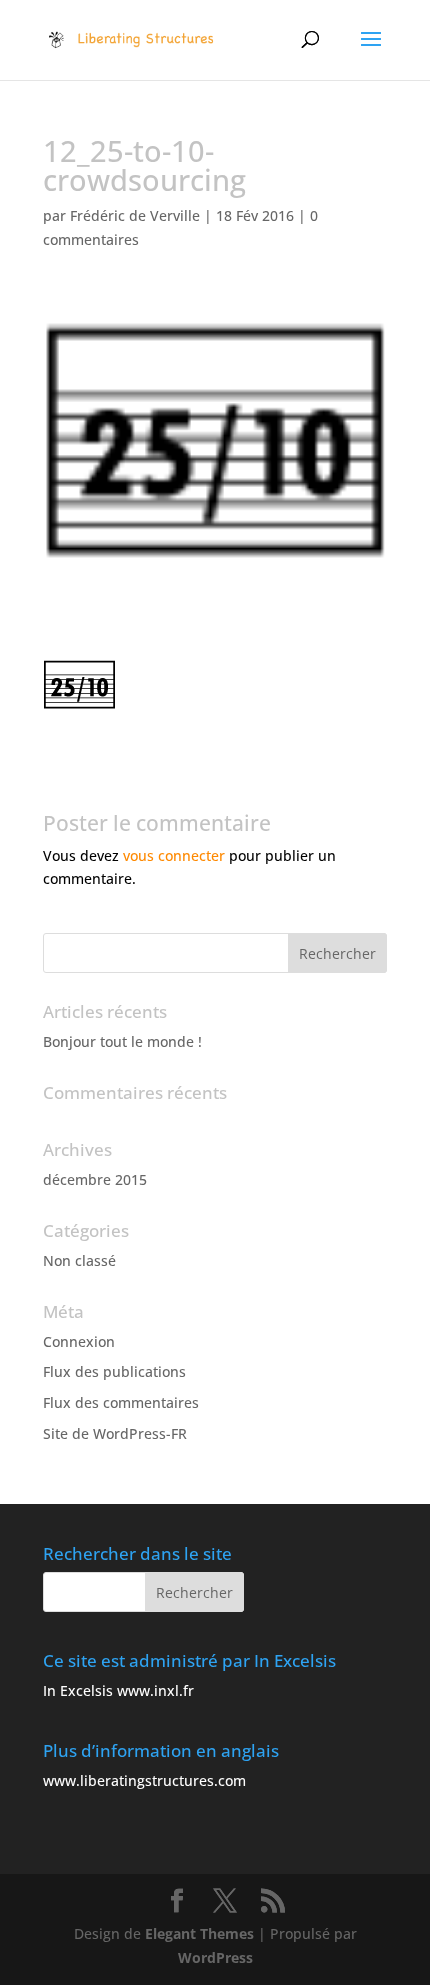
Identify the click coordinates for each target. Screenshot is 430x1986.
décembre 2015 (95, 1179)
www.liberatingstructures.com (144, 1780)
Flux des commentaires (121, 1402)
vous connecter (174, 855)
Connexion (79, 1341)
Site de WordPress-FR (115, 1433)
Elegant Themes (199, 1933)
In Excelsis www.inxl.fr (118, 1690)
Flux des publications (114, 1371)
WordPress (215, 1957)
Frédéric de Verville (135, 215)
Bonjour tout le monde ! (122, 1041)
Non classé (79, 1260)
